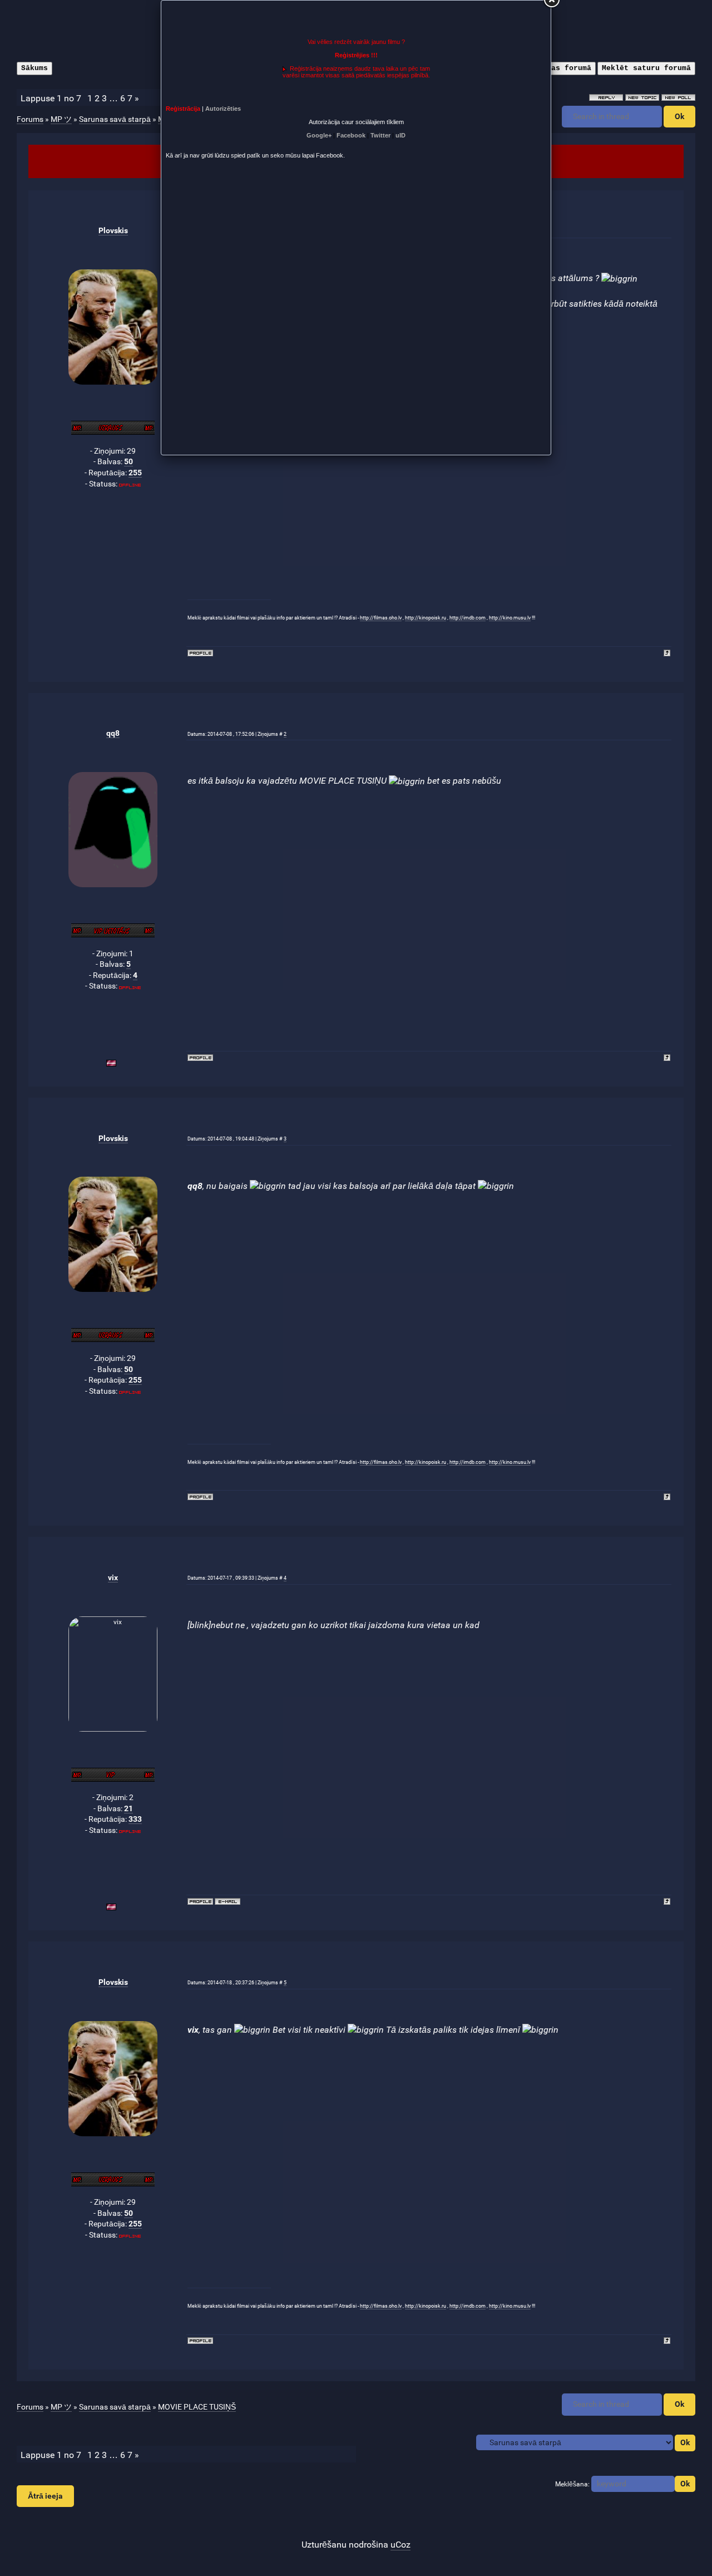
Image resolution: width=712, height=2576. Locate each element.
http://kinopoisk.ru (426, 618)
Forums (30, 119)
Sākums (34, 68)
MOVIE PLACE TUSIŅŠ (197, 2407)
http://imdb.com (468, 618)
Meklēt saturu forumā (646, 68)
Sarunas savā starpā (115, 119)
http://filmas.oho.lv (381, 618)
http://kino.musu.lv (510, 618)
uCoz (400, 2545)
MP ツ (61, 119)
